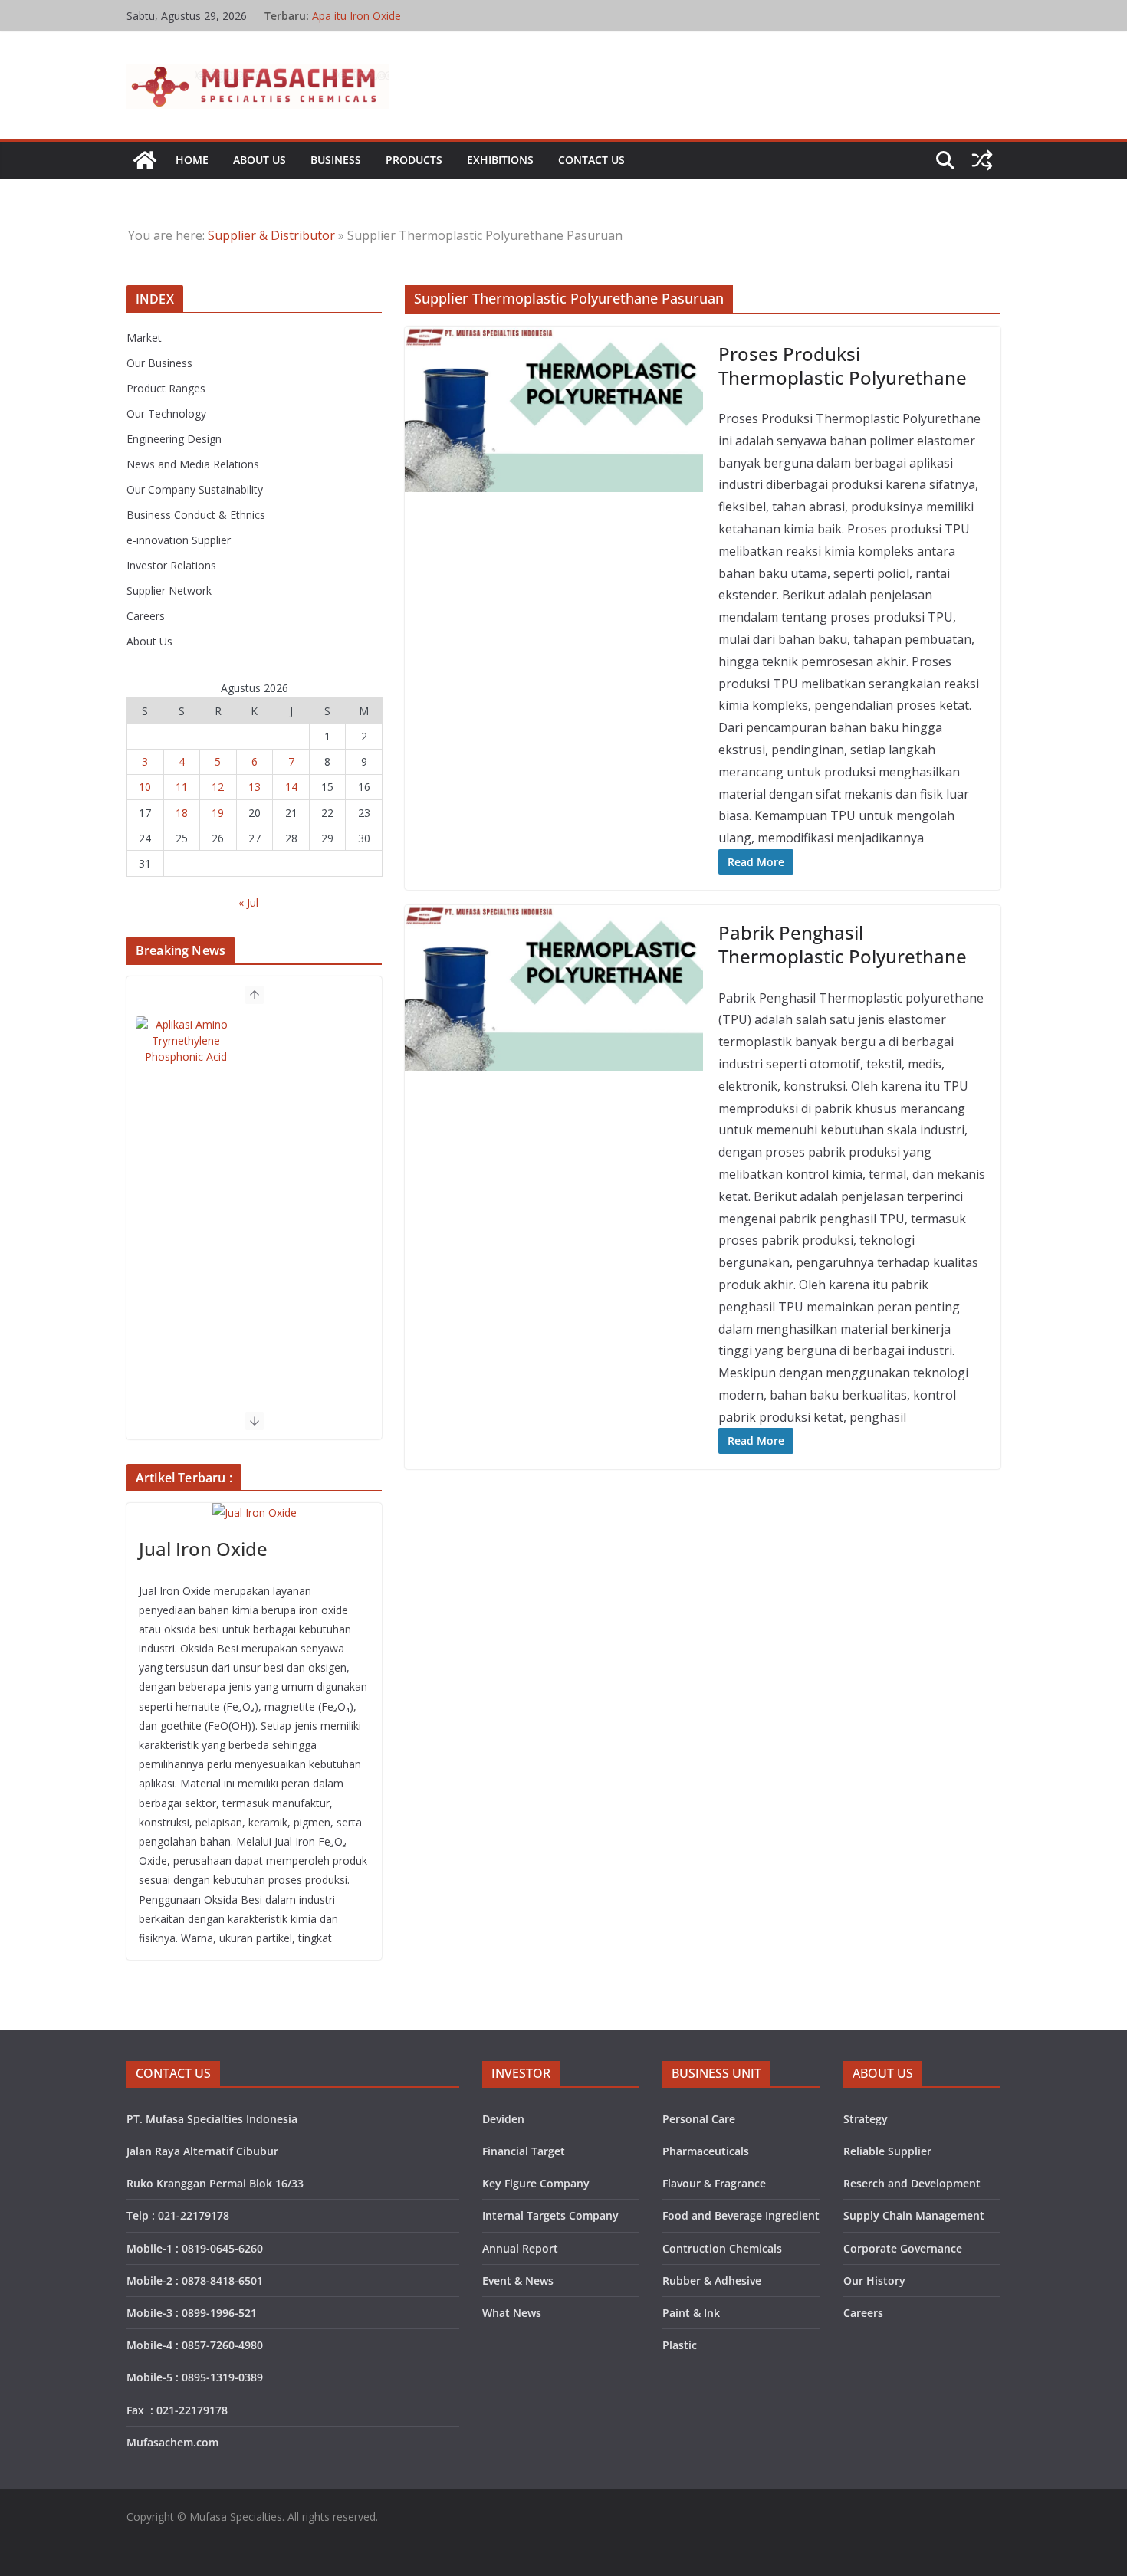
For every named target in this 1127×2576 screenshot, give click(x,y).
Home (192, 160)
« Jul (248, 902)
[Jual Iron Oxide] (254, 1513)
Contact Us (591, 160)
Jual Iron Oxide (203, 1549)
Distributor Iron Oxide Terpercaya (395, 14)
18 (182, 813)
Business (336, 160)
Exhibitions (500, 160)
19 (218, 813)
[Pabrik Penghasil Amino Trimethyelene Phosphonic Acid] (186, 1051)
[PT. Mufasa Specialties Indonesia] (145, 160)
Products (414, 160)
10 (145, 787)
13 (255, 787)
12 (218, 787)
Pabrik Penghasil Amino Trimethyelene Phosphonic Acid (303, 1050)
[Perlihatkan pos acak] (982, 160)
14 (291, 787)
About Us (260, 160)
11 (182, 787)
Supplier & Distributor (271, 235)
